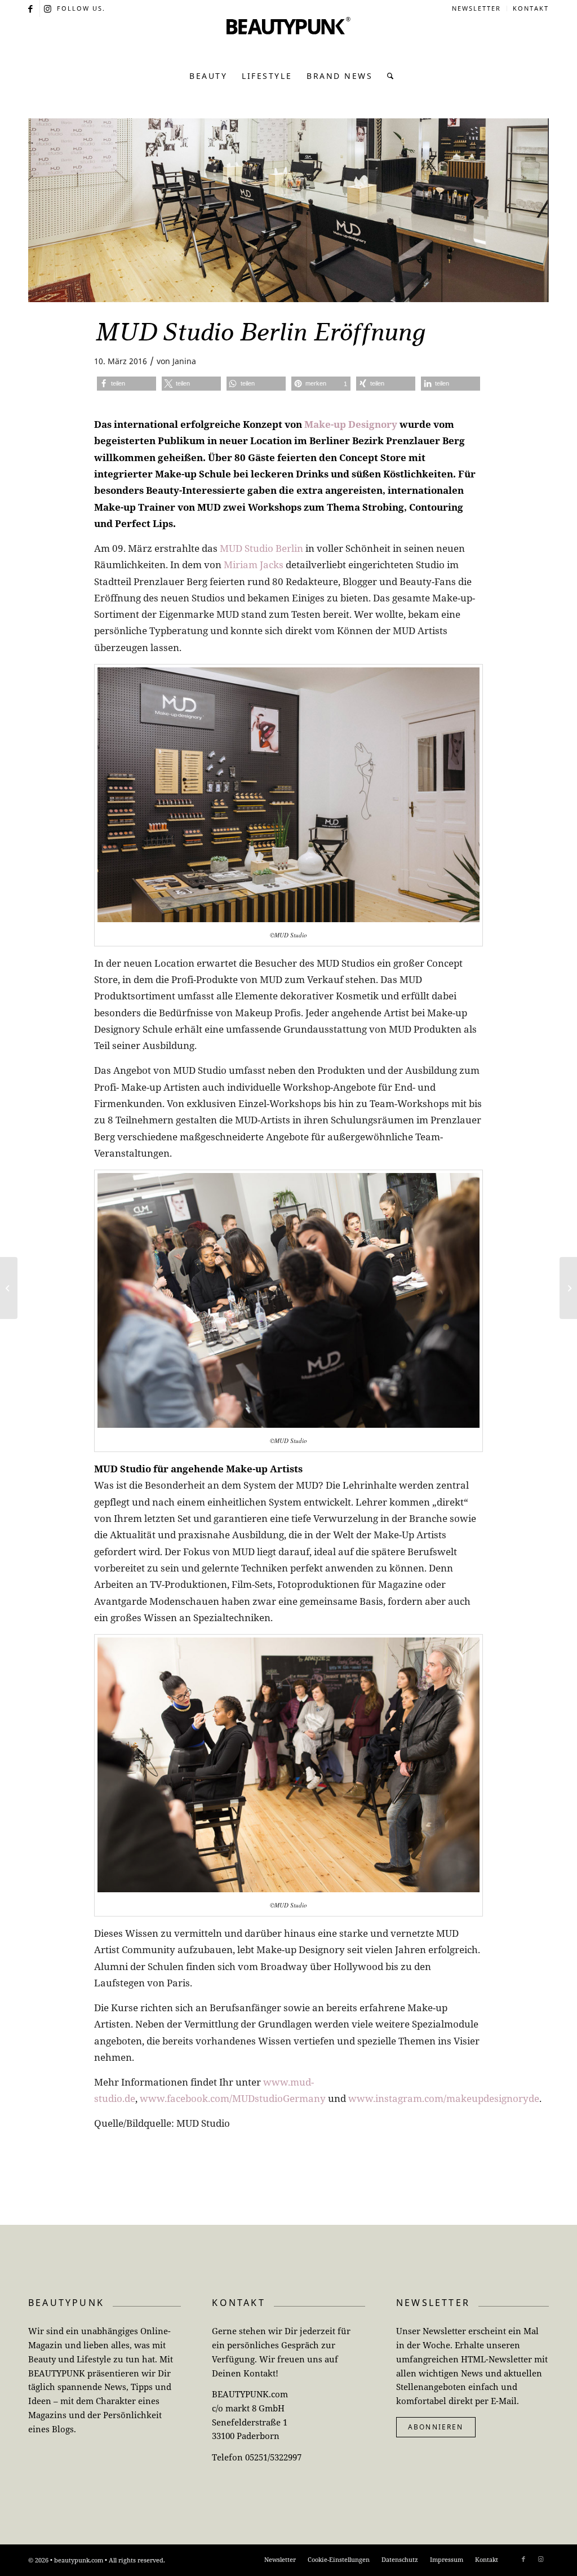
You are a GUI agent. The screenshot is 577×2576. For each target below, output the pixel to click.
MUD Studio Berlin (261, 548)
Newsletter (476, 8)
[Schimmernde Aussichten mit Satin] (568, 1288)
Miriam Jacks (254, 565)
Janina (184, 361)
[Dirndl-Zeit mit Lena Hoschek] (9, 1288)
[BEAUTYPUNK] (288, 39)
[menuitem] (477, 8)
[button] (127, 384)
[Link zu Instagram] (48, 8)
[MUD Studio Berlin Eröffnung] (288, 210)
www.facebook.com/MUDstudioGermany (233, 2098)
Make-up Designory (351, 424)
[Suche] (387, 76)
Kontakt (531, 8)
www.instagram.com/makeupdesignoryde (444, 2098)
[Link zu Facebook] (31, 8)
